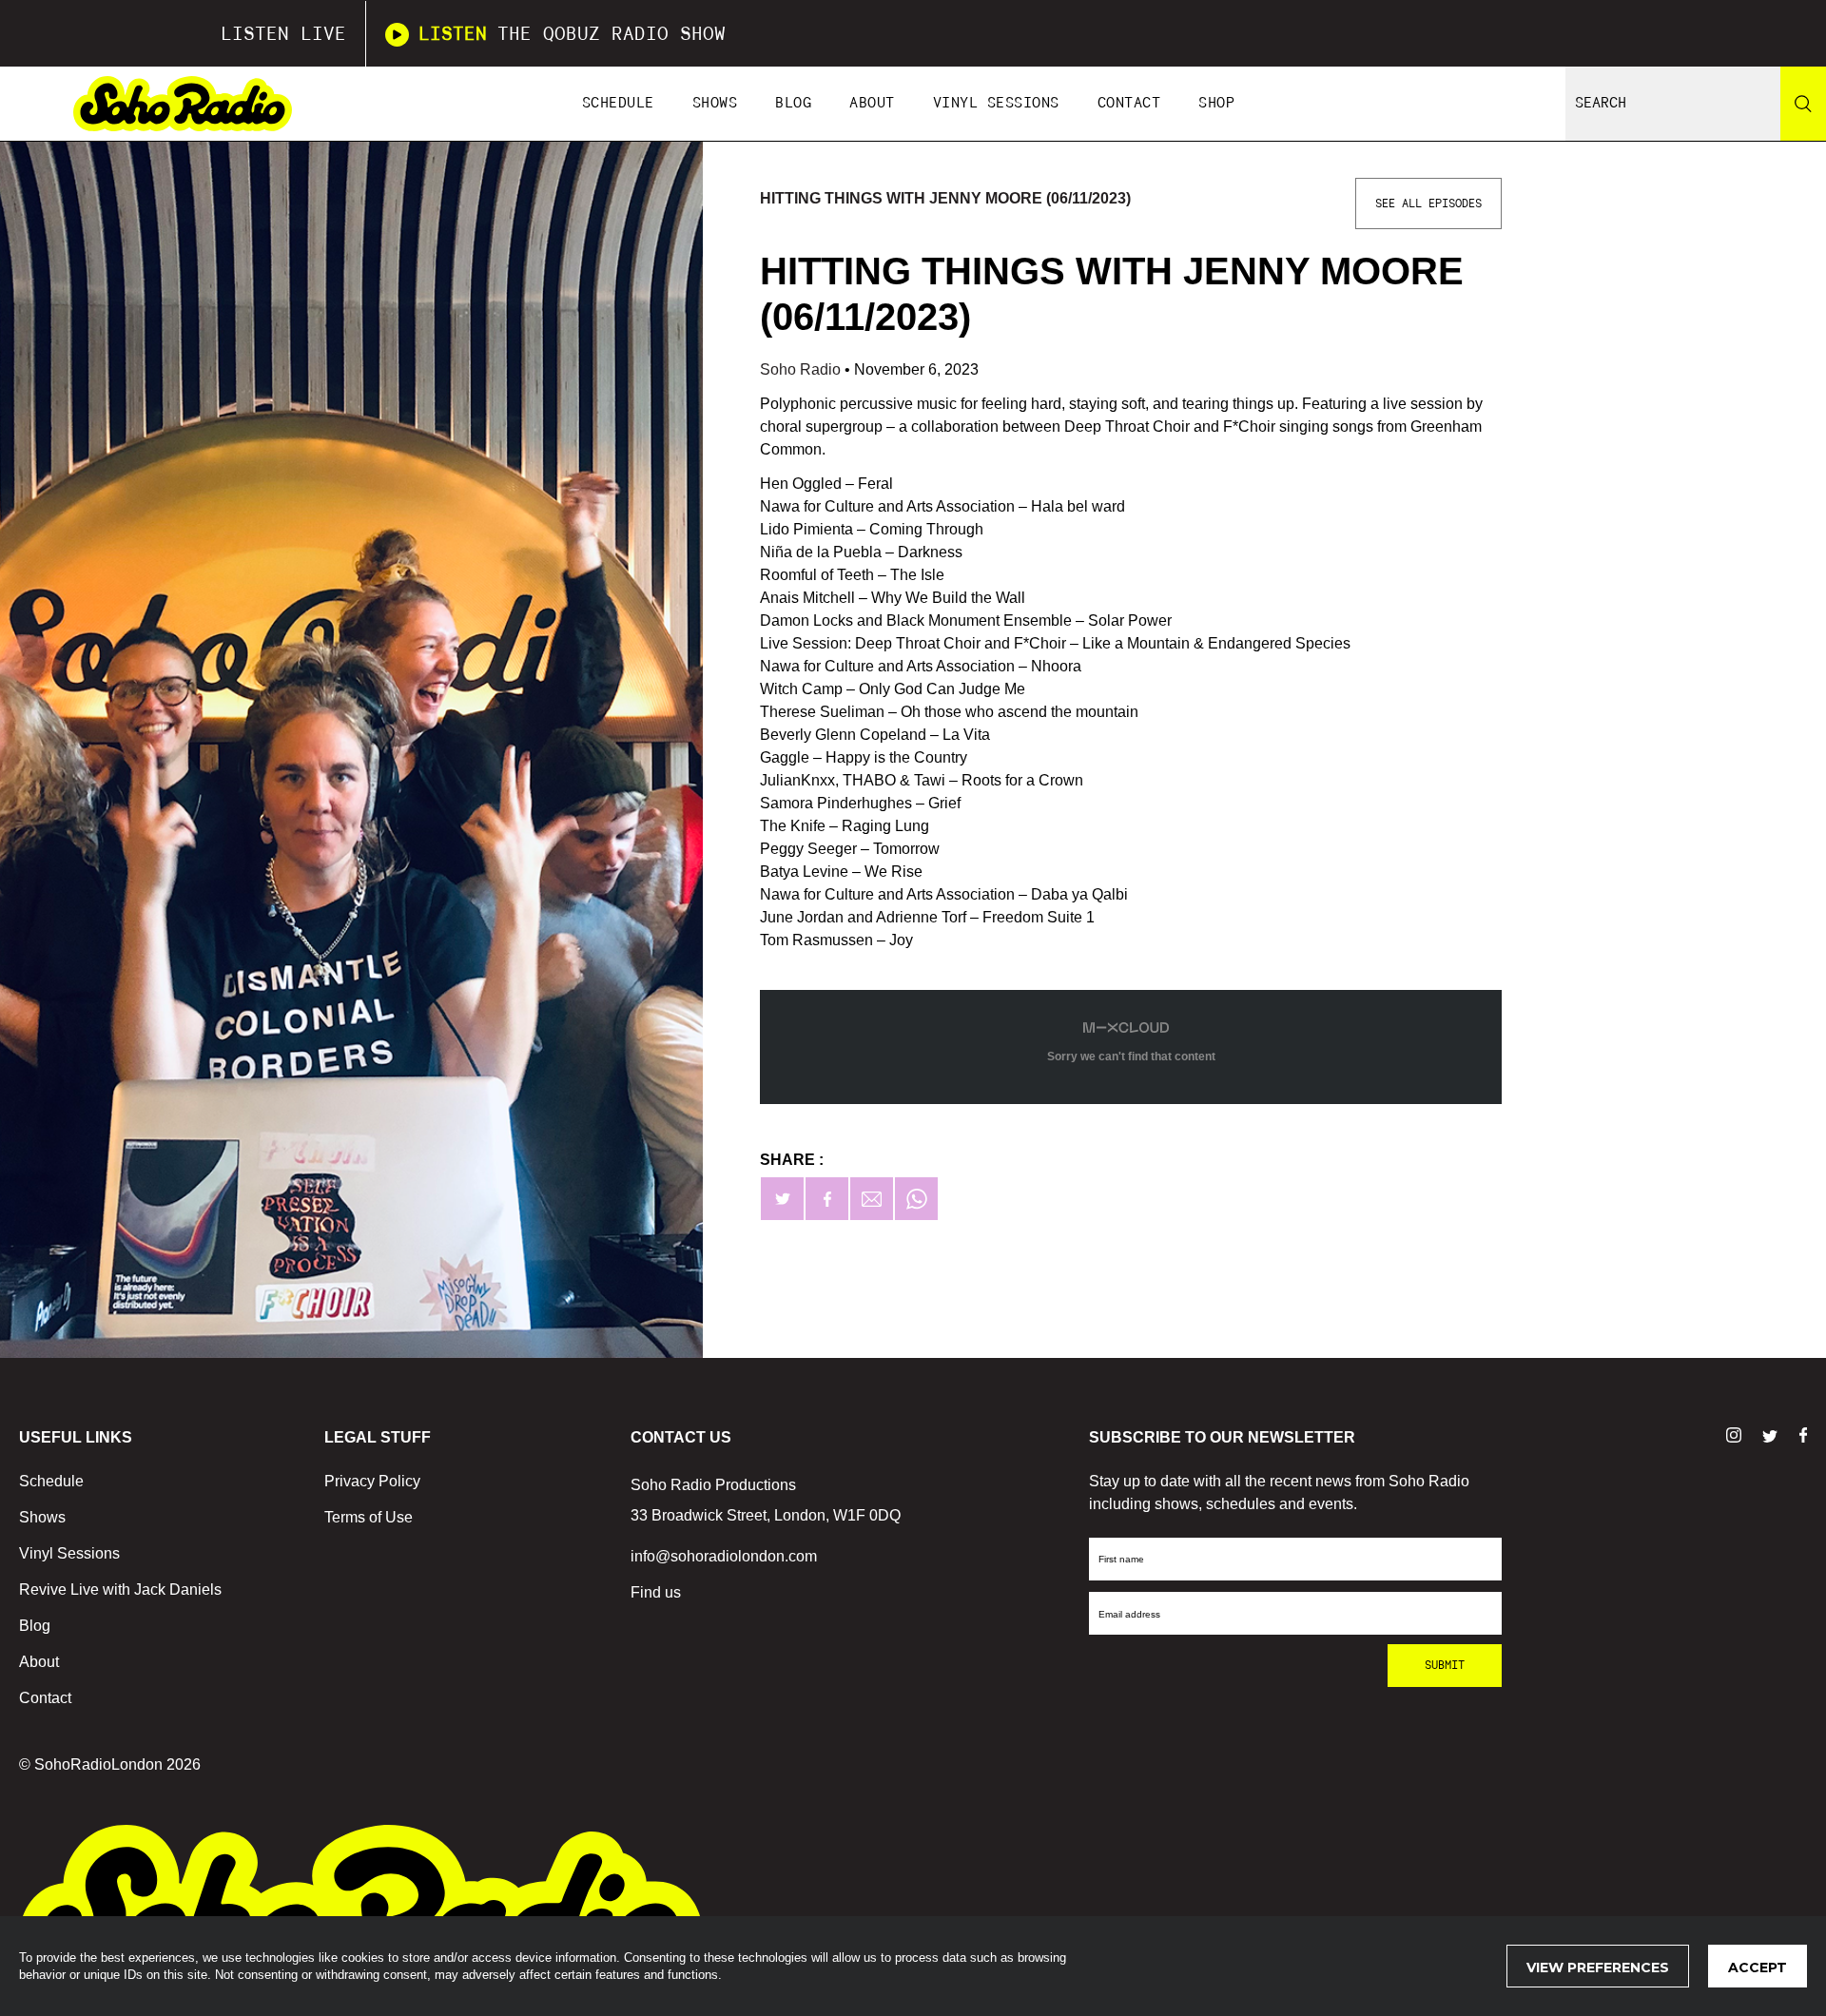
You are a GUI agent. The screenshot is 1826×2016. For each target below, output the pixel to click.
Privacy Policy (372, 1481)
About (872, 103)
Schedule (618, 103)
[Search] (1803, 104)
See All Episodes (1428, 204)
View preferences (1598, 1968)
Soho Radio (802, 369)
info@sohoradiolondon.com (724, 1556)
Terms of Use (369, 1517)
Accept (1758, 1968)
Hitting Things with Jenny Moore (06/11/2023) (945, 198)
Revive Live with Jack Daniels (120, 1590)
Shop (1216, 103)
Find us (656, 1592)
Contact (1129, 103)
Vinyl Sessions (996, 103)
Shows (715, 103)
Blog (793, 103)
